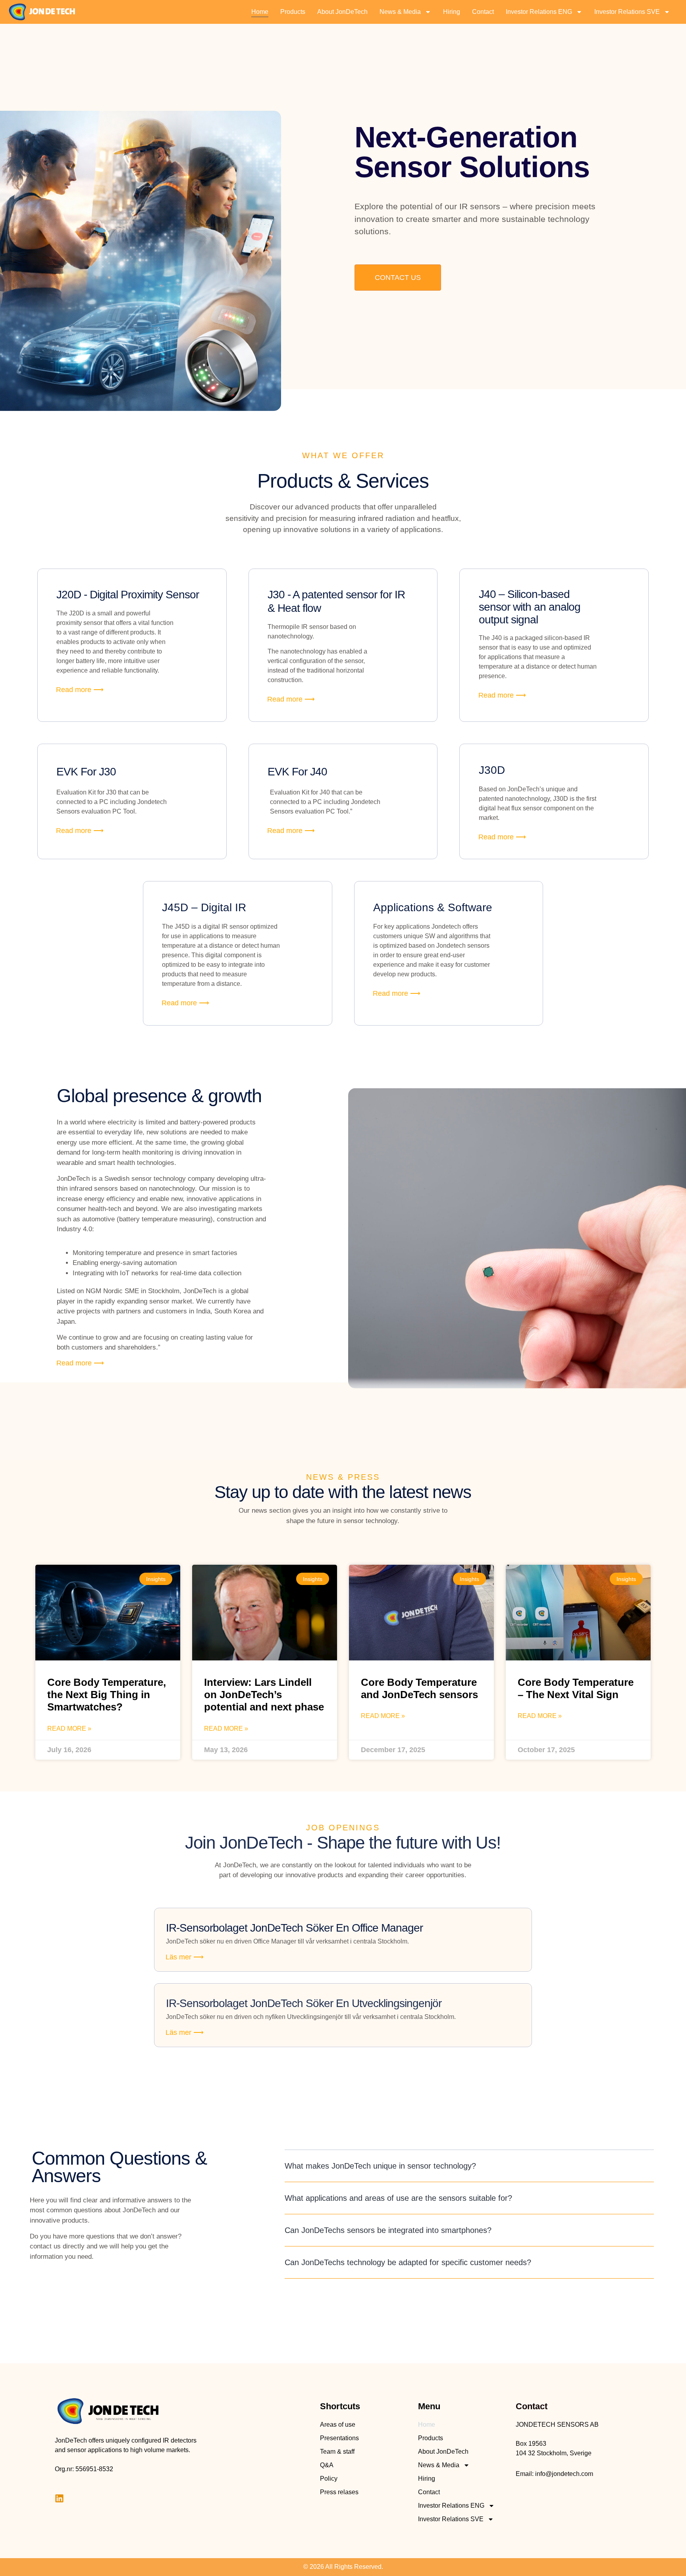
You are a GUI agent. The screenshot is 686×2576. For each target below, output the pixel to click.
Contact (483, 12)
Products (293, 12)
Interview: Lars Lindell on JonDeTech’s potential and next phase (264, 1695)
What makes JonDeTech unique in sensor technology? (380, 2166)
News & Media (400, 12)
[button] (469, 2166)
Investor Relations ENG (539, 12)
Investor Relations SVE (627, 12)
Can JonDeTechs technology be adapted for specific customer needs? (408, 2262)
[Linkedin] (59, 2498)
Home (260, 12)
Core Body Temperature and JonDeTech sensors (419, 1688)
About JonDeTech (342, 12)
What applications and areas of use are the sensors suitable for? (398, 2198)
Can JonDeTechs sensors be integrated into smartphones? (388, 2230)
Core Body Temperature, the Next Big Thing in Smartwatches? (107, 1695)
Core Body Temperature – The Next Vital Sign (576, 1688)
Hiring (452, 12)
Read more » (69, 1729)
